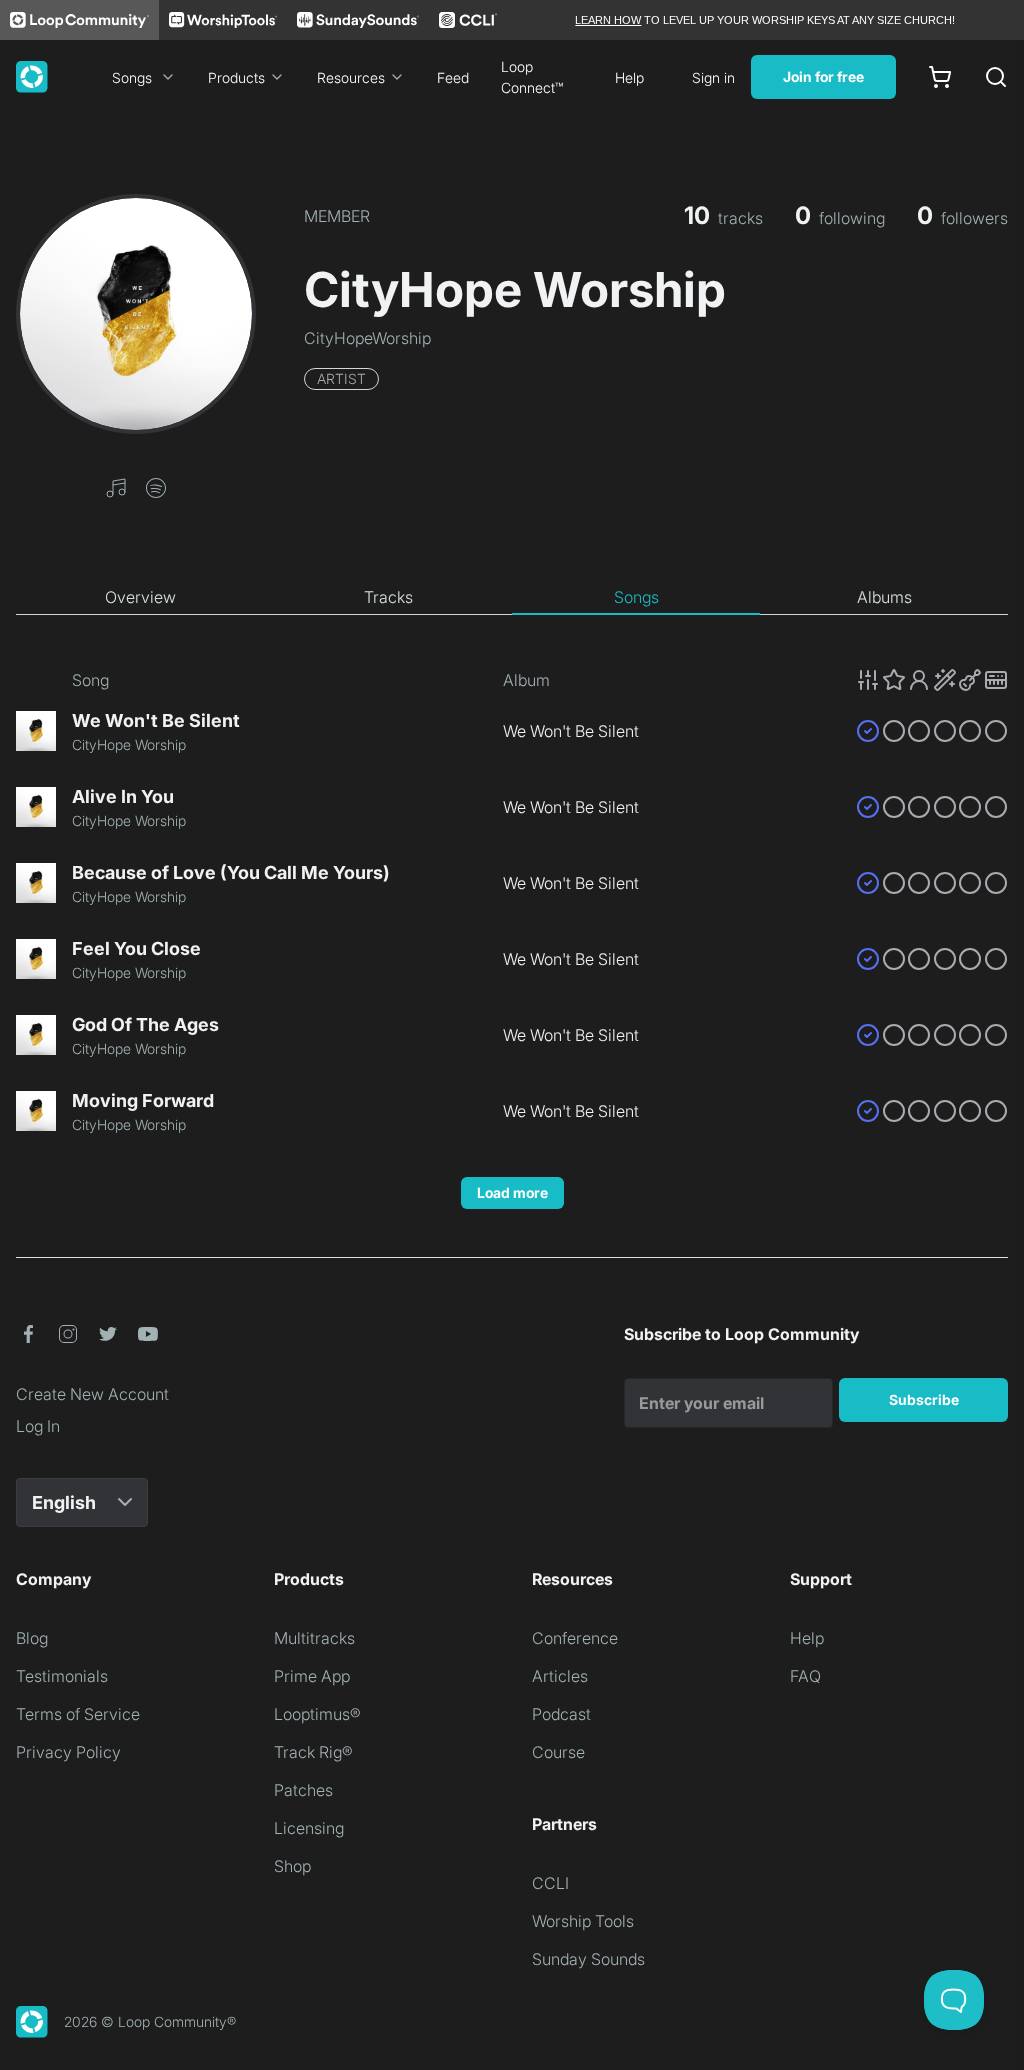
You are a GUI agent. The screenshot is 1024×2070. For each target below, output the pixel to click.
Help (629, 77)
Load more (512, 1192)
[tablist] (512, 598)
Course (558, 1752)
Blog (32, 1638)
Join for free (823, 76)
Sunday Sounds (588, 1959)
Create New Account (92, 1394)
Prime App (312, 1676)
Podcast (561, 1714)
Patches (303, 1790)
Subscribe (924, 1399)
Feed (453, 77)
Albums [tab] (884, 597)
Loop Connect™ (532, 77)
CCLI (550, 1883)
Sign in (713, 77)
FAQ (805, 1676)
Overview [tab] (140, 597)
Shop (292, 1866)
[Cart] (940, 77)
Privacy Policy (68, 1752)
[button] (116, 486)
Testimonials (62, 1676)
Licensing (309, 1828)
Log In (38, 1426)
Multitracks (314, 1638)
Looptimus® (317, 1714)
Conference (575, 1638)
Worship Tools (583, 1921)
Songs (132, 77)
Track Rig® (313, 1752)
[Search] (996, 77)
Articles (560, 1676)
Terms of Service (78, 1714)
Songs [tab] (636, 597)
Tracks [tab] (388, 597)
